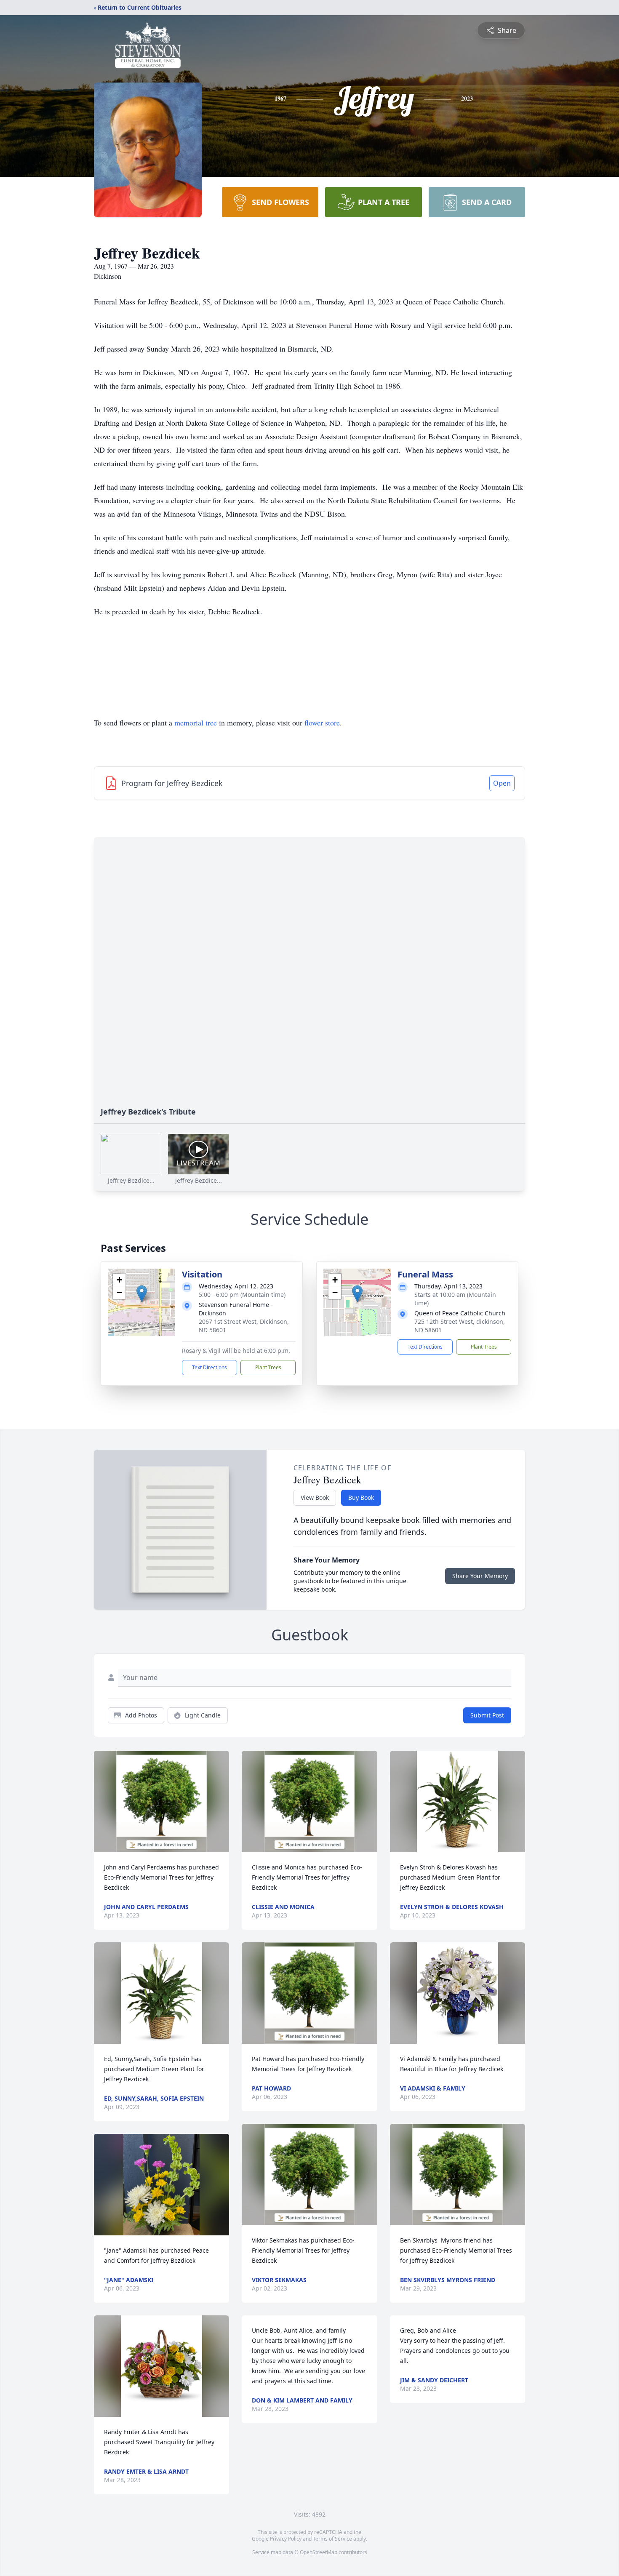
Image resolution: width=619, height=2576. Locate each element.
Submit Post (487, 1715)
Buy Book (361, 1497)
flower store (322, 723)
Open (502, 783)
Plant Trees (268, 1367)
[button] (142, 1294)
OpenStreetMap (319, 2552)
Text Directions (209, 1367)
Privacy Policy (286, 2539)
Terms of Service (332, 2539)
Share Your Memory (480, 1576)
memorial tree (196, 723)
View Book (315, 1497)
